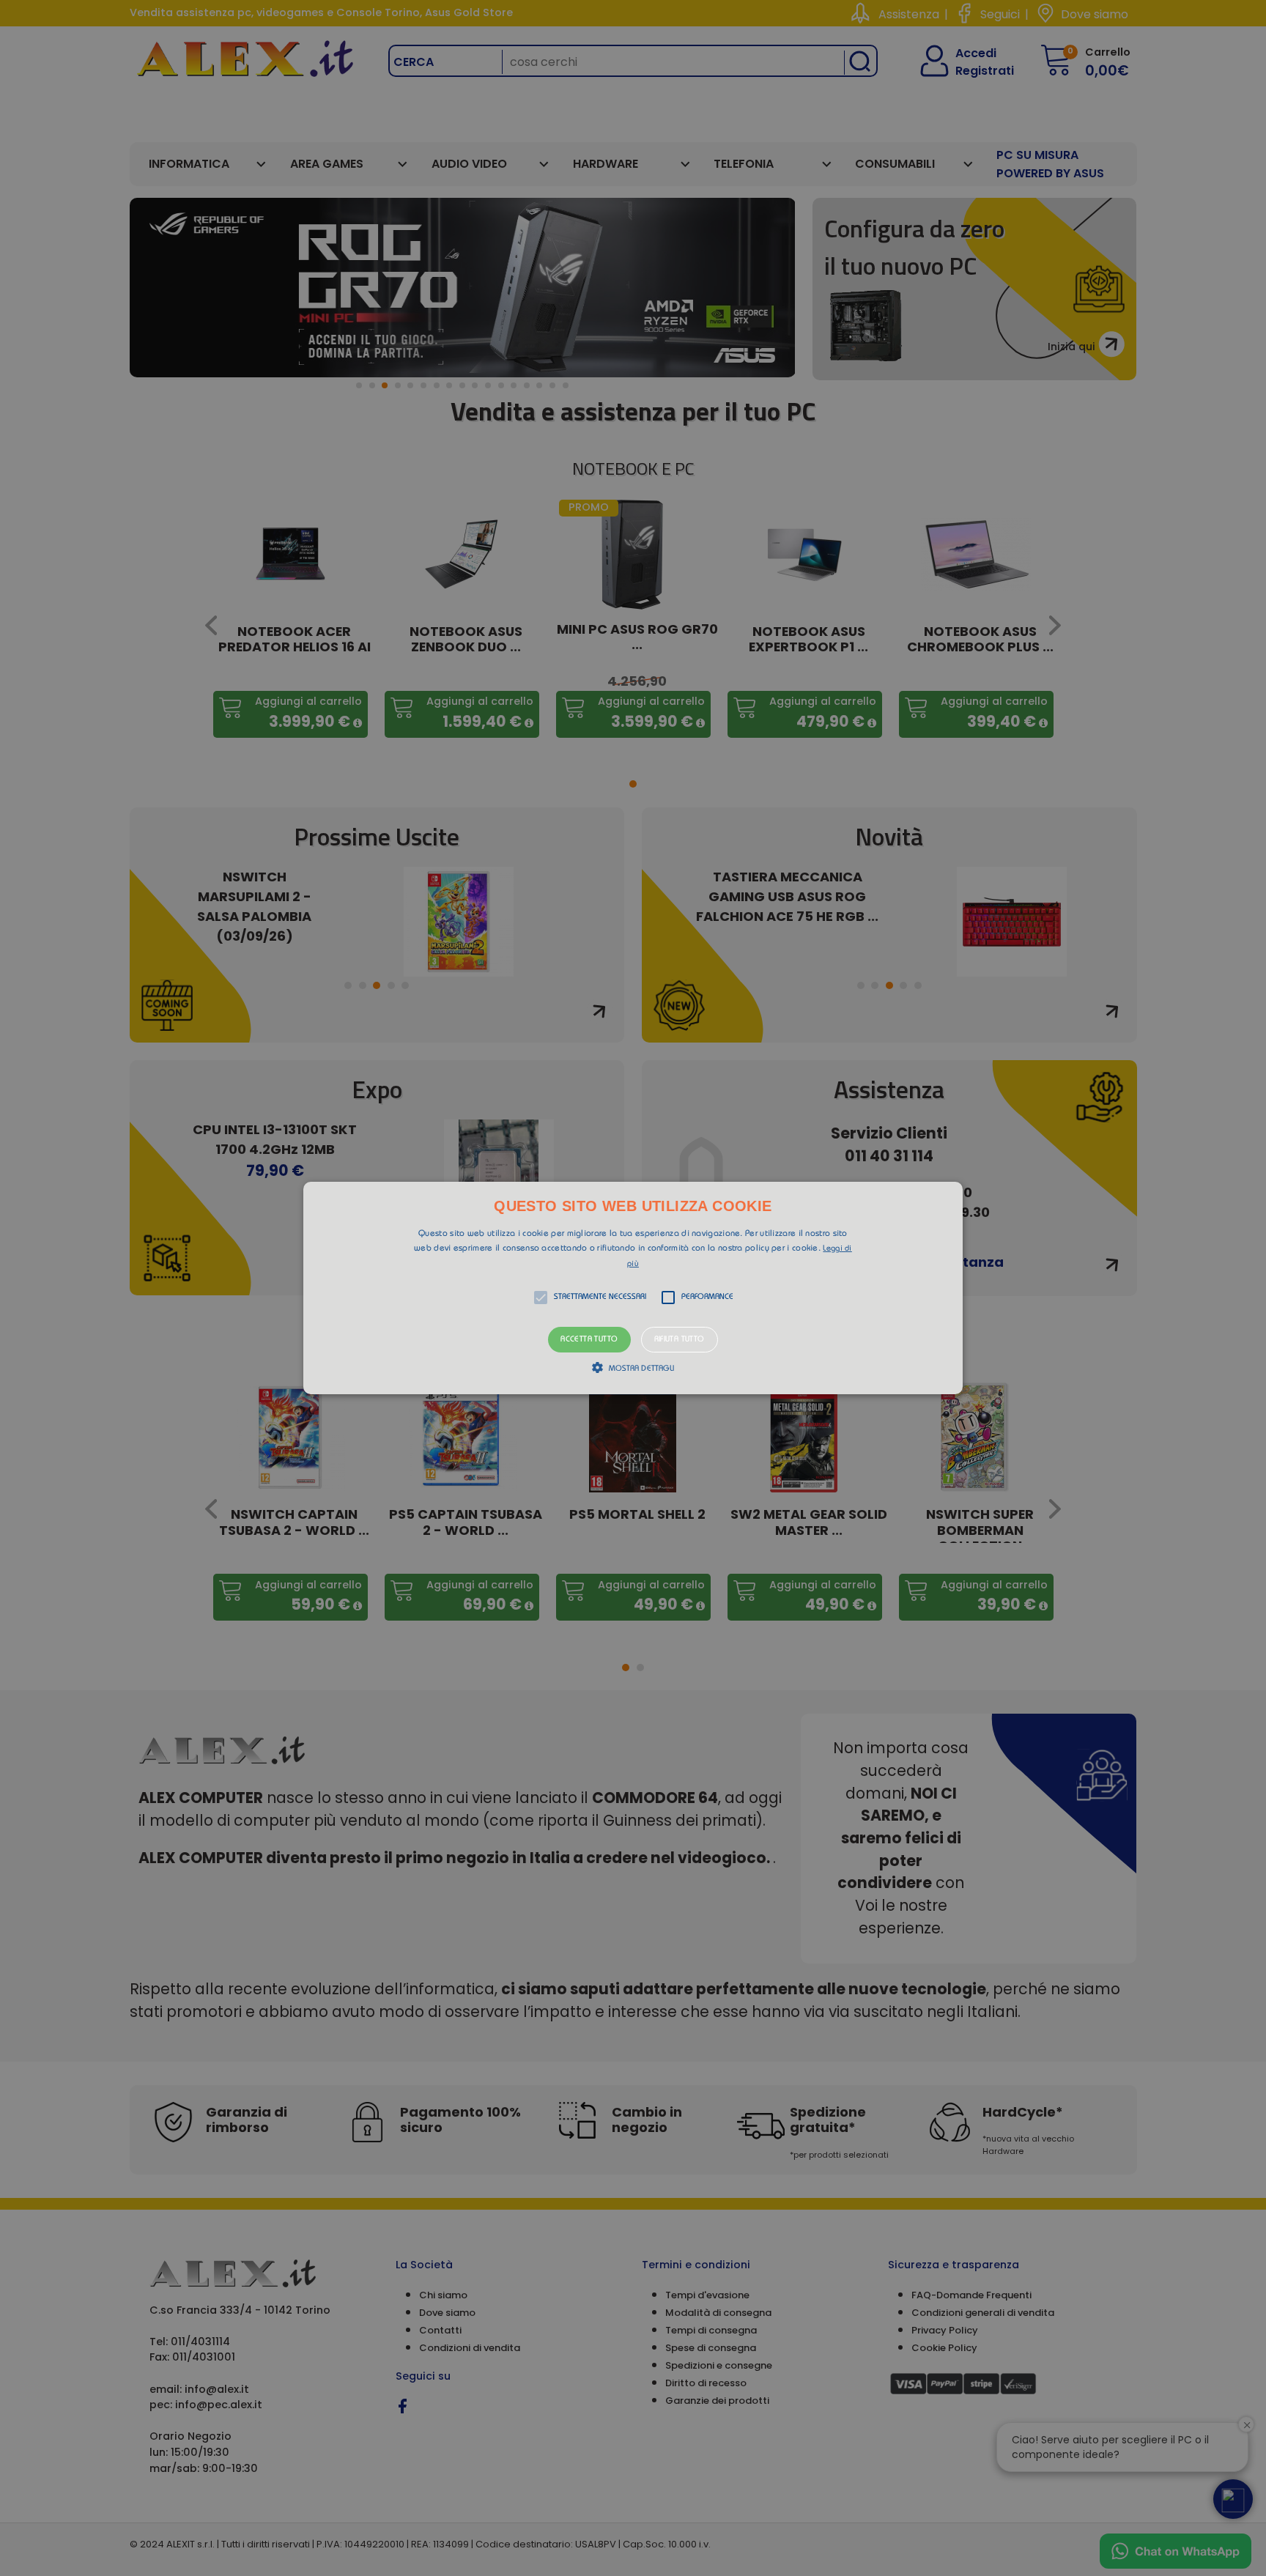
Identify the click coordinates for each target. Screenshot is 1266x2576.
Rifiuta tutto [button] (680, 1340)
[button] (633, 1288)
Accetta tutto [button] (589, 1340)
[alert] (633, 1288)
